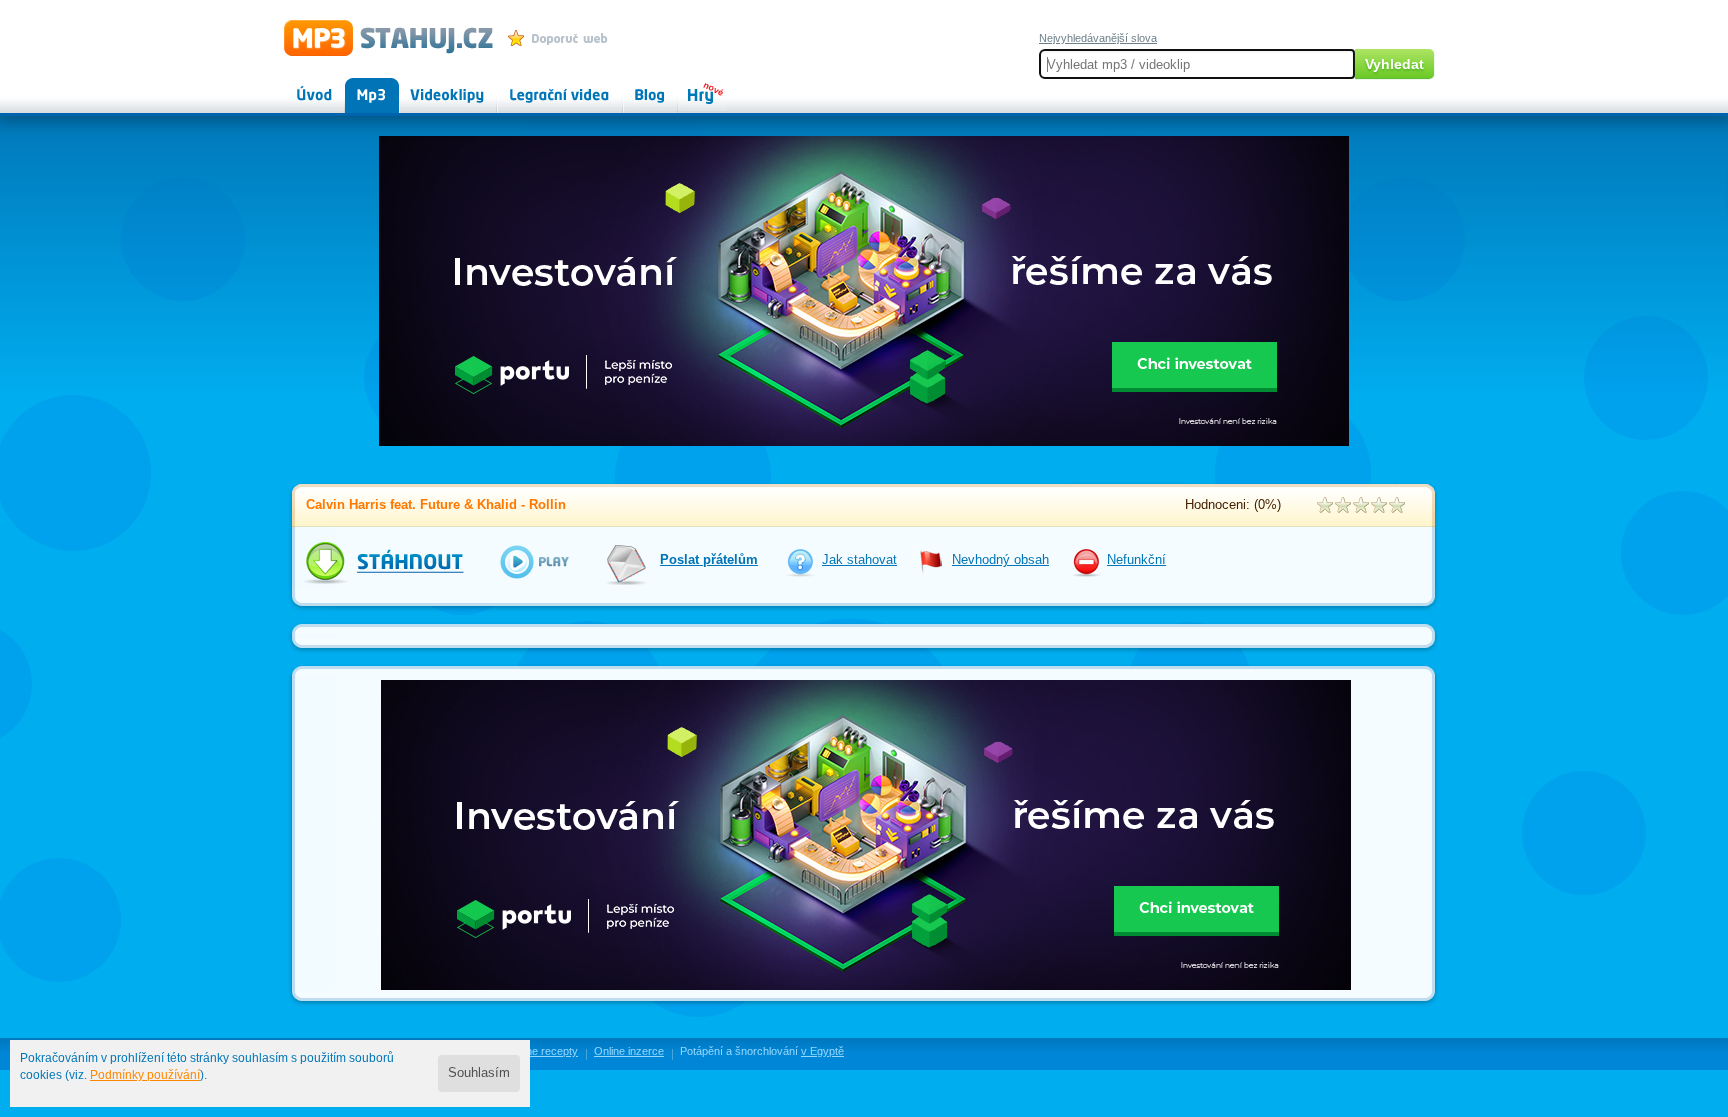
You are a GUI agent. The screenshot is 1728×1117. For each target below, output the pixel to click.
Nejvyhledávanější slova (1098, 38)
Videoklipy (429, 86)
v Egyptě (822, 1051)
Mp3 (357, 86)
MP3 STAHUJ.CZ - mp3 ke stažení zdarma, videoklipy (379, 37)
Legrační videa (539, 86)
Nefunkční (1136, 560)
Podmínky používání (145, 1075)
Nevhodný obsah (1000, 560)
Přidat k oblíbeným (562, 38)
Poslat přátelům (709, 560)
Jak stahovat (859, 560)
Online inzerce (629, 1051)
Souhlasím (479, 1073)
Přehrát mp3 (521, 561)
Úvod (298, 86)
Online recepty (542, 1051)
